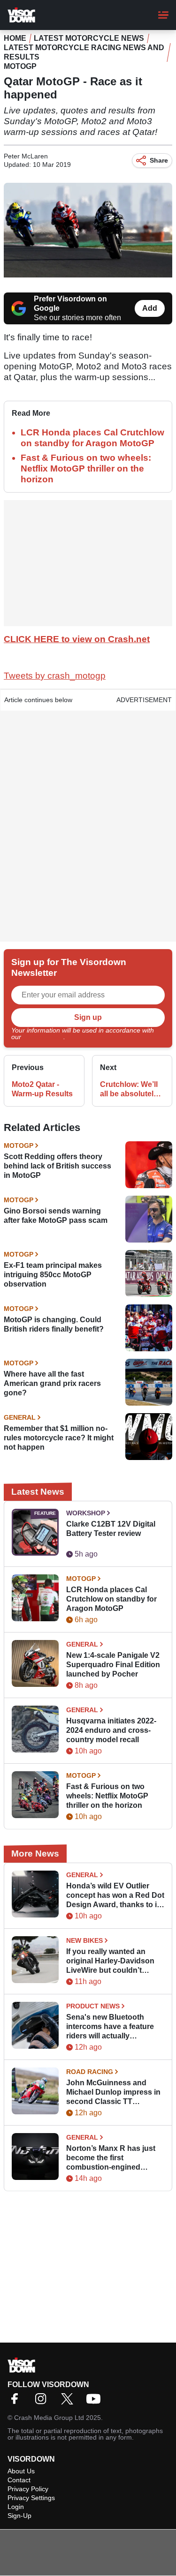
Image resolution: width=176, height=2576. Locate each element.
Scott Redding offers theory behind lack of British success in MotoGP (57, 1166)
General (20, 1417)
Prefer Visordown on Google (70, 303)
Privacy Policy (43, 1037)
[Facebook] (17, 2402)
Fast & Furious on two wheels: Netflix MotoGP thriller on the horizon (86, 468)
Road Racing (90, 2072)
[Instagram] (43, 2402)
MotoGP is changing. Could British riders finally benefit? (54, 1324)
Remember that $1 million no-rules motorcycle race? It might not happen (59, 1438)
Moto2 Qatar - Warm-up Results (42, 1089)
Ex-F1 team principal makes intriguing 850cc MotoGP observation (53, 1275)
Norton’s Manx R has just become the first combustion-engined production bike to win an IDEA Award (111, 2158)
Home (15, 38)
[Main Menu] (163, 15)
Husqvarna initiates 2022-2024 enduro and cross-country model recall (111, 1730)
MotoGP (20, 66)
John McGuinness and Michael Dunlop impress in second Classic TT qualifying (113, 2093)
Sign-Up (19, 2516)
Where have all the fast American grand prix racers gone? (52, 1383)
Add (150, 308)
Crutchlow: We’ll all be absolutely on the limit (129, 1090)
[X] (69, 2402)
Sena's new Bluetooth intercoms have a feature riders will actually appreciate (110, 2027)
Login (16, 2507)
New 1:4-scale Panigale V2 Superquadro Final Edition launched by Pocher (113, 1665)
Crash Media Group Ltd (49, 2418)
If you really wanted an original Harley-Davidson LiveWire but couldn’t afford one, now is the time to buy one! (113, 1961)
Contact (19, 2480)
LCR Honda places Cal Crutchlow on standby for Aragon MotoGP (111, 1599)
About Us (21, 2471)
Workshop (86, 1513)
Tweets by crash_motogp (55, 676)
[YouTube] (96, 2402)
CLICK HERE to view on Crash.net (77, 639)
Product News (93, 2006)
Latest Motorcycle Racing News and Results (84, 52)
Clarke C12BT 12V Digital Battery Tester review (111, 1529)
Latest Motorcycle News (89, 38)
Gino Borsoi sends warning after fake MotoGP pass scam (56, 1216)
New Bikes (84, 1940)
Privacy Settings (31, 2498)
